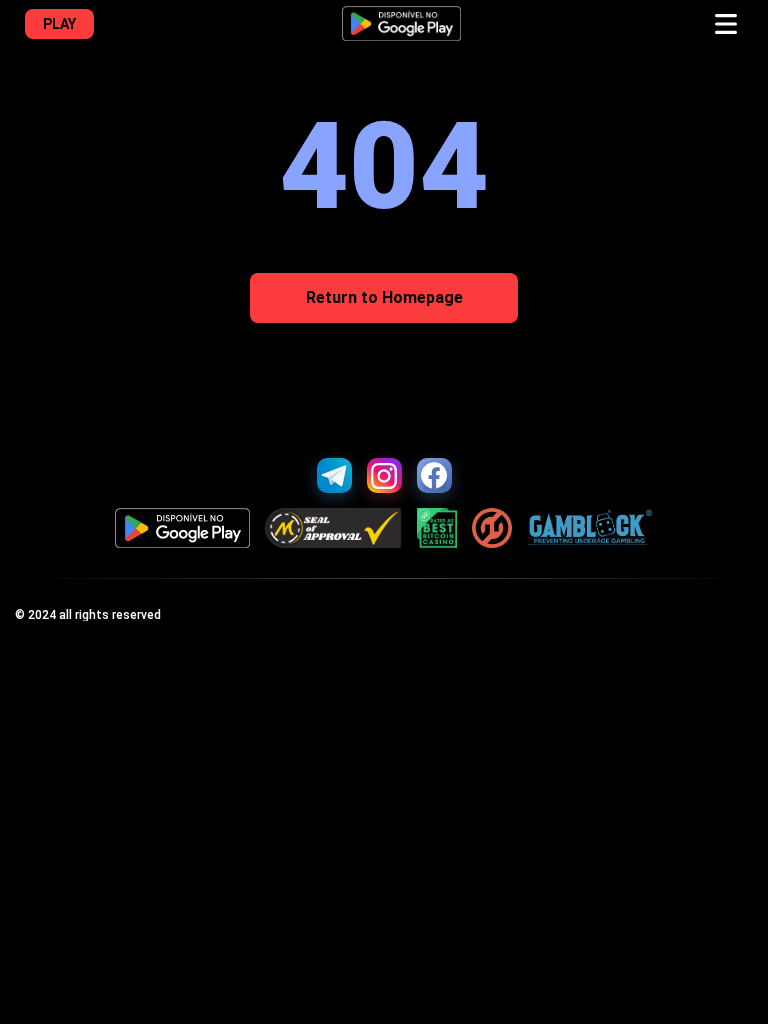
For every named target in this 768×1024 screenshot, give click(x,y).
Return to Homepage (384, 297)
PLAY (59, 24)
